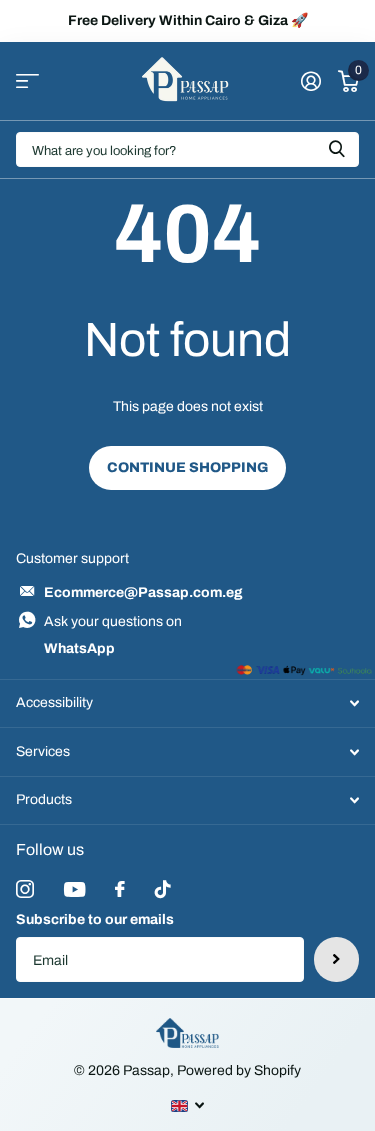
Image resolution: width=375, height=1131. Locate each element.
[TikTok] (163, 889)
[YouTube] (74, 889)
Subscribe (336, 959)
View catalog (27, 81)
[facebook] (120, 889)
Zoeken (337, 149)
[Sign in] (310, 81)
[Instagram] (25, 889)
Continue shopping (187, 467)
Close (187, 703)
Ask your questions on (113, 635)
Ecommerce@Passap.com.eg (143, 592)
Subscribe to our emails (95, 919)
